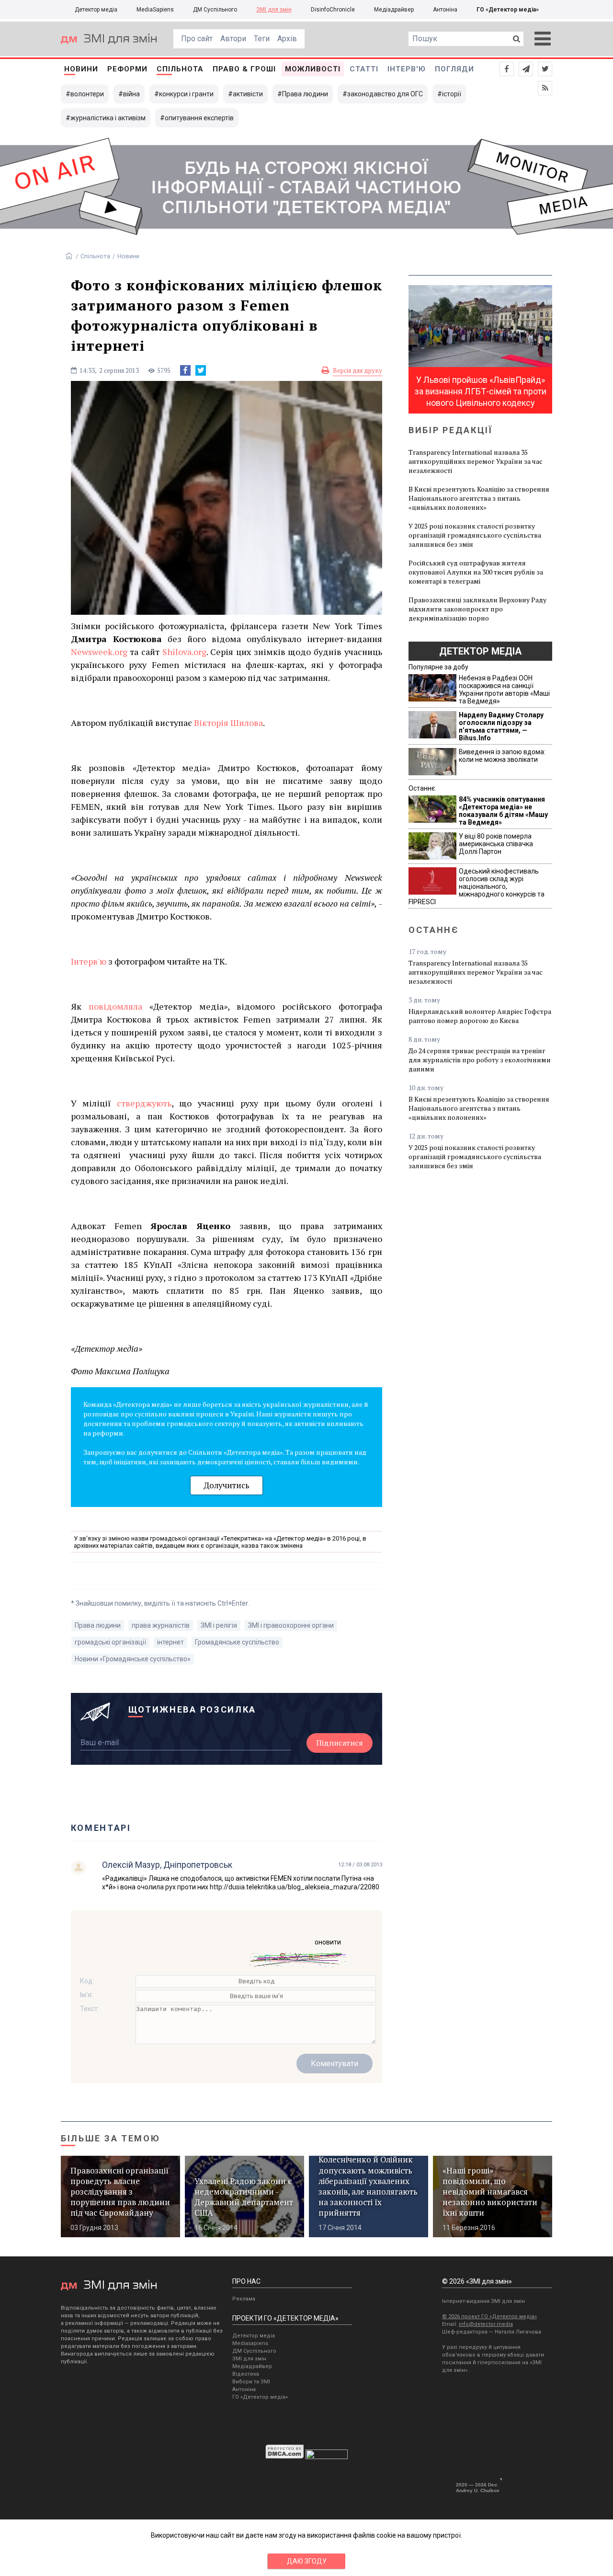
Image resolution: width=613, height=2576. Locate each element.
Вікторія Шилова (228, 723)
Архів (287, 39)
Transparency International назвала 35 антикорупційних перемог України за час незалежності (476, 461)
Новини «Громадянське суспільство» (133, 1659)
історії (452, 94)
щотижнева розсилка (193, 1709)
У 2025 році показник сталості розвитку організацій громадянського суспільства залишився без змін (475, 535)
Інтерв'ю (407, 69)
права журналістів (161, 1625)
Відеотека (246, 2374)
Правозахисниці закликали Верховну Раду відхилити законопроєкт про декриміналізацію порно (477, 609)
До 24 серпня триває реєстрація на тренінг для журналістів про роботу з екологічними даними (480, 1060)
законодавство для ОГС (385, 94)
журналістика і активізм (108, 118)
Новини (81, 69)
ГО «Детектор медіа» (508, 10)
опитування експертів (199, 118)
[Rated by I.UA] (327, 2457)
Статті (364, 69)
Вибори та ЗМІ (251, 2382)
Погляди (454, 69)
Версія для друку (358, 370)
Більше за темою (111, 2138)
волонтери (87, 94)
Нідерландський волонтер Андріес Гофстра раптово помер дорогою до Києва (480, 1016)
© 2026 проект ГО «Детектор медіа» (489, 2317)
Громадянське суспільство (237, 1642)
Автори (233, 39)
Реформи (127, 69)
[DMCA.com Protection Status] (285, 2457)
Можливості (313, 69)
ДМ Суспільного (215, 10)
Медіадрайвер (394, 10)
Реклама (244, 2299)
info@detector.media (486, 2324)
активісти (248, 94)
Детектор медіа (96, 10)
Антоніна (445, 10)
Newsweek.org (99, 652)
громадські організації (110, 1642)
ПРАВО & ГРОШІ (244, 69)
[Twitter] (201, 370)
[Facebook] (185, 370)
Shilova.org (184, 652)
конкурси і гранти (186, 94)
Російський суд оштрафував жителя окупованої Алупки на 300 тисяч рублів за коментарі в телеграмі (476, 572)
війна (131, 94)
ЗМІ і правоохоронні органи (291, 1625)
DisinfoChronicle (333, 10)
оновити (328, 1942)
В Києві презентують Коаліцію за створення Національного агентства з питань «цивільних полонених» (479, 498)
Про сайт (197, 39)
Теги (262, 39)
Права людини (305, 94)
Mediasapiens (250, 2343)
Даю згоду (307, 2561)
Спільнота (180, 69)
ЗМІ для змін (274, 10)
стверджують (144, 1103)
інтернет (170, 1642)
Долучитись (227, 1485)
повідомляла (115, 1006)
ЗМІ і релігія (219, 1625)
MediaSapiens (155, 10)
